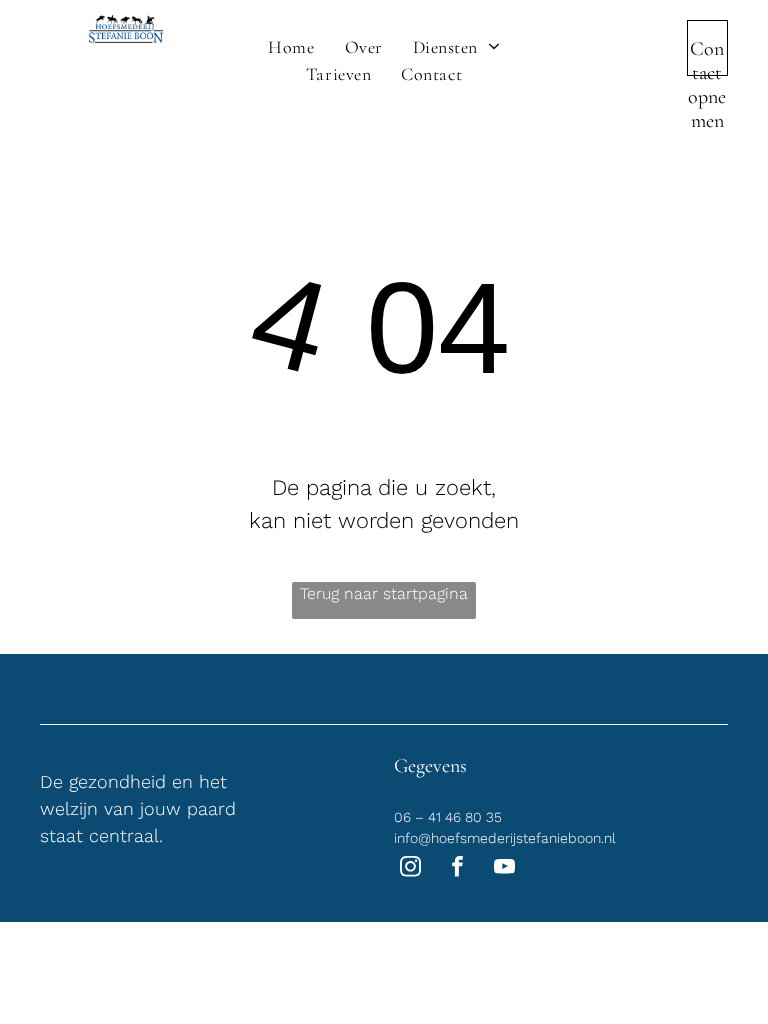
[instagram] (410, 869)
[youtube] (504, 869)
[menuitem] (291, 47)
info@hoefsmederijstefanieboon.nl (505, 838)
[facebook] (457, 869)
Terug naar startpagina (384, 593)
